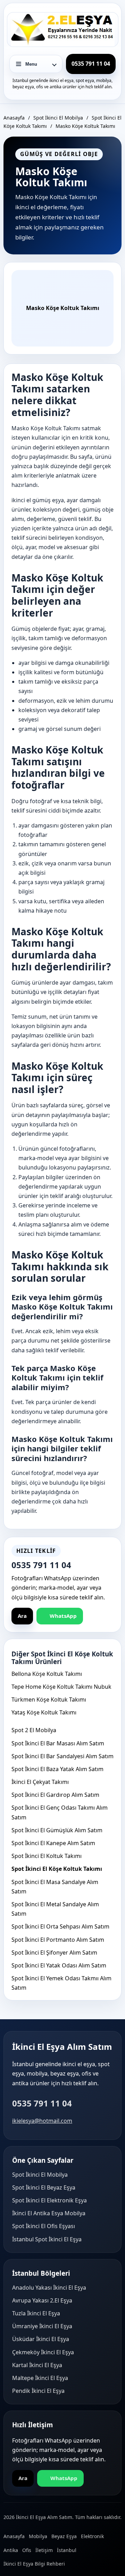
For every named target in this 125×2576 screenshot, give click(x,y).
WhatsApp (63, 1616)
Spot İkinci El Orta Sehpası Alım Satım (60, 1926)
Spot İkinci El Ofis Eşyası (44, 2226)
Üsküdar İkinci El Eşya (41, 2339)
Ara (22, 1616)
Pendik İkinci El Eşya (38, 2391)
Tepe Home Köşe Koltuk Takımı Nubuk (61, 1687)
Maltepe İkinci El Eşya (40, 2378)
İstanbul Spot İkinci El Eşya (47, 2239)
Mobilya (38, 2536)
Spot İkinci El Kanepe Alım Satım (53, 1843)
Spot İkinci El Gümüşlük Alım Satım (57, 1830)
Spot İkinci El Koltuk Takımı (47, 1856)
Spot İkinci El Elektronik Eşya (49, 2200)
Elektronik (92, 2536)
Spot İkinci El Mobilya (58, 118)
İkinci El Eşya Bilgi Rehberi (34, 2564)
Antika (11, 2550)
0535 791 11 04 (42, 2103)
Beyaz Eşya (64, 2536)
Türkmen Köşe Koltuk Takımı (49, 1699)
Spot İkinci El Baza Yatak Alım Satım (57, 1769)
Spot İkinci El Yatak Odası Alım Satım (59, 1965)
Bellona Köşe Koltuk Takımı (47, 1674)
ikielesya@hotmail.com (42, 2121)
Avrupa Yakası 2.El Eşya (42, 2300)
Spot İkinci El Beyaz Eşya (44, 2187)
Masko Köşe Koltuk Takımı (85, 126)
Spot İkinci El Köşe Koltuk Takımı (57, 1869)
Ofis (27, 2550)
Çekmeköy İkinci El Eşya (43, 2352)
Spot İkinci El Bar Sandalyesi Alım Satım (62, 1756)
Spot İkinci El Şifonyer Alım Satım (54, 1953)
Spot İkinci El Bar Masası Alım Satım (58, 1743)
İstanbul (67, 2550)
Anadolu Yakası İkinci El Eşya (49, 2288)
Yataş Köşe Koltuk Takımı (44, 1712)
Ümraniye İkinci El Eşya (42, 2326)
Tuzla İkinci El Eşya (36, 2313)
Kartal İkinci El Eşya (37, 2365)
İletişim (44, 2550)
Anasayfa (14, 118)
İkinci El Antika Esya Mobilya (49, 2213)
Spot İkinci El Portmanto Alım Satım (58, 1940)
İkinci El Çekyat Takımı (40, 1782)
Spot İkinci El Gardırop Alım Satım (55, 1795)
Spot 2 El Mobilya (34, 1730)
